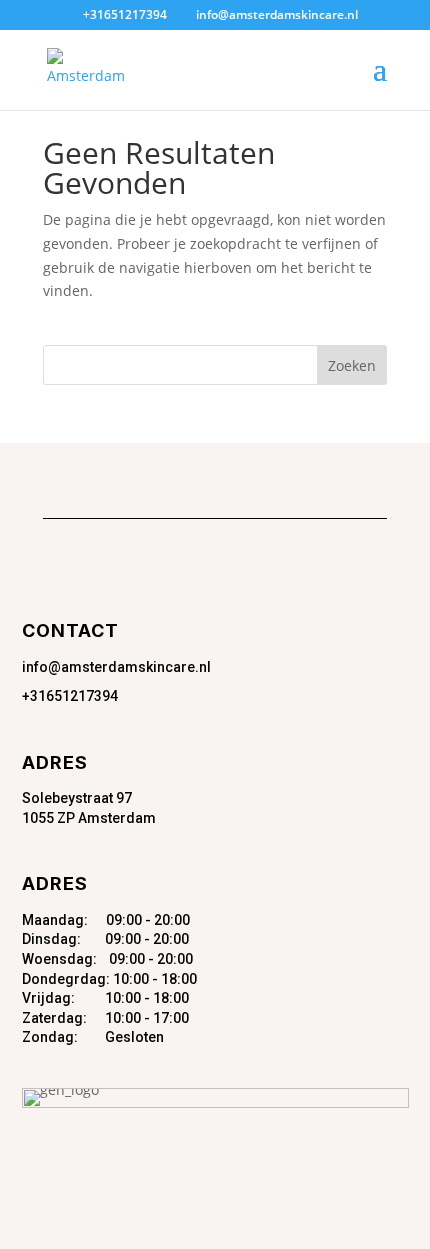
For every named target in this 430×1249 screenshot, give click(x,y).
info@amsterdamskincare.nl (116, 667)
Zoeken (352, 365)
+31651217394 (70, 696)
